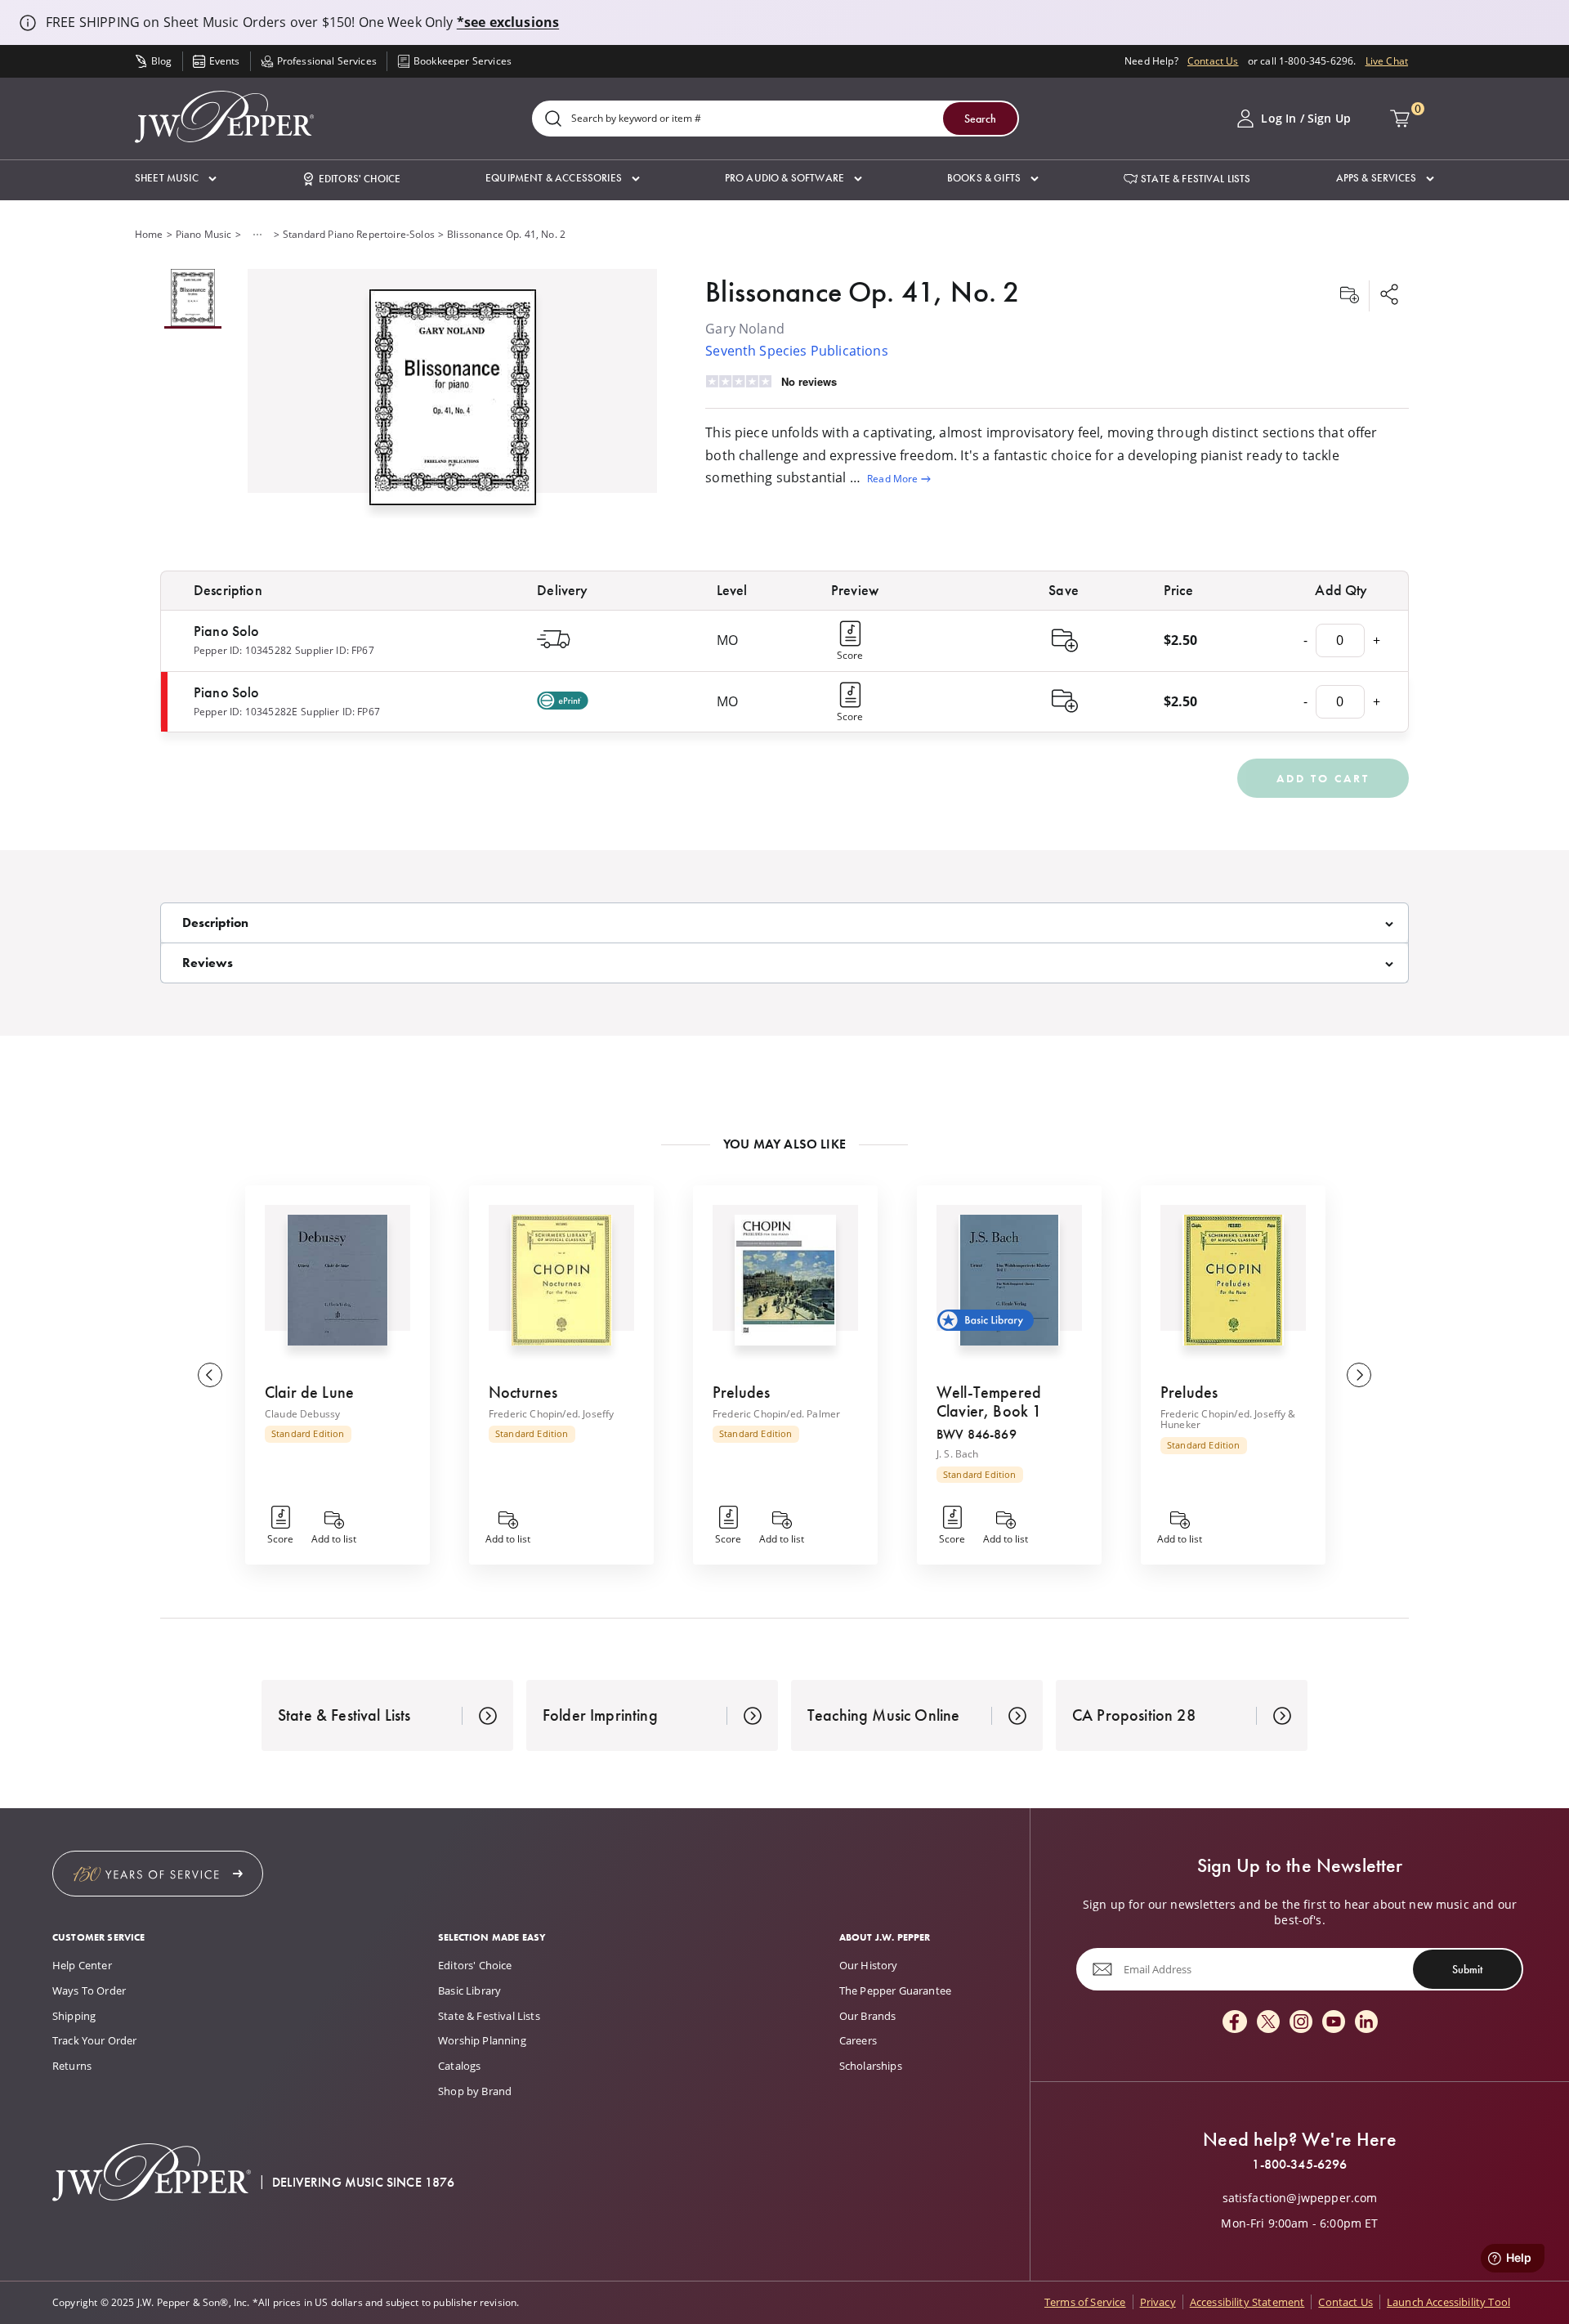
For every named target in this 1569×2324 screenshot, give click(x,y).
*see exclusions (508, 22)
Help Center (82, 1965)
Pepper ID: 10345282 (243, 650)
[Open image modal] (453, 403)
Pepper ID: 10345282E (246, 712)
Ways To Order (89, 1990)
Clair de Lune (309, 1392)
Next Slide (1359, 1375)
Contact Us (1213, 61)
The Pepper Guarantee (895, 1990)
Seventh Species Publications (796, 351)
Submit (1467, 1969)
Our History (869, 1965)
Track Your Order (95, 2040)
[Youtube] (1334, 2023)
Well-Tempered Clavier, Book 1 (989, 1402)
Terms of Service (1085, 2302)
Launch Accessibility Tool (1448, 2302)
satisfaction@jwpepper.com (1300, 2198)
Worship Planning (482, 2040)
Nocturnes (523, 1392)
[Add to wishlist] (1349, 296)
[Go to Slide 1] (193, 299)
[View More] (257, 235)
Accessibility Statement (1247, 2302)
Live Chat (1387, 61)
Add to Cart (1323, 778)
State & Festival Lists (489, 2016)
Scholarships (871, 2066)
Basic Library (469, 1990)
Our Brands (868, 2016)
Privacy (1158, 2302)
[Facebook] (1235, 2023)
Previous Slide (210, 1375)
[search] (553, 120)
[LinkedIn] (1366, 2023)
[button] (176, 179)
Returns (72, 2066)
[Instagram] (1301, 2023)
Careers (858, 2040)
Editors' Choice (475, 1965)
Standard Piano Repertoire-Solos (359, 234)
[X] (1268, 2023)
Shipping (74, 2016)
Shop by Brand (475, 2091)
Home (149, 234)
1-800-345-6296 (1299, 2165)
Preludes (741, 1392)
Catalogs (459, 2066)
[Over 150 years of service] (158, 1874)
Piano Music (204, 234)
